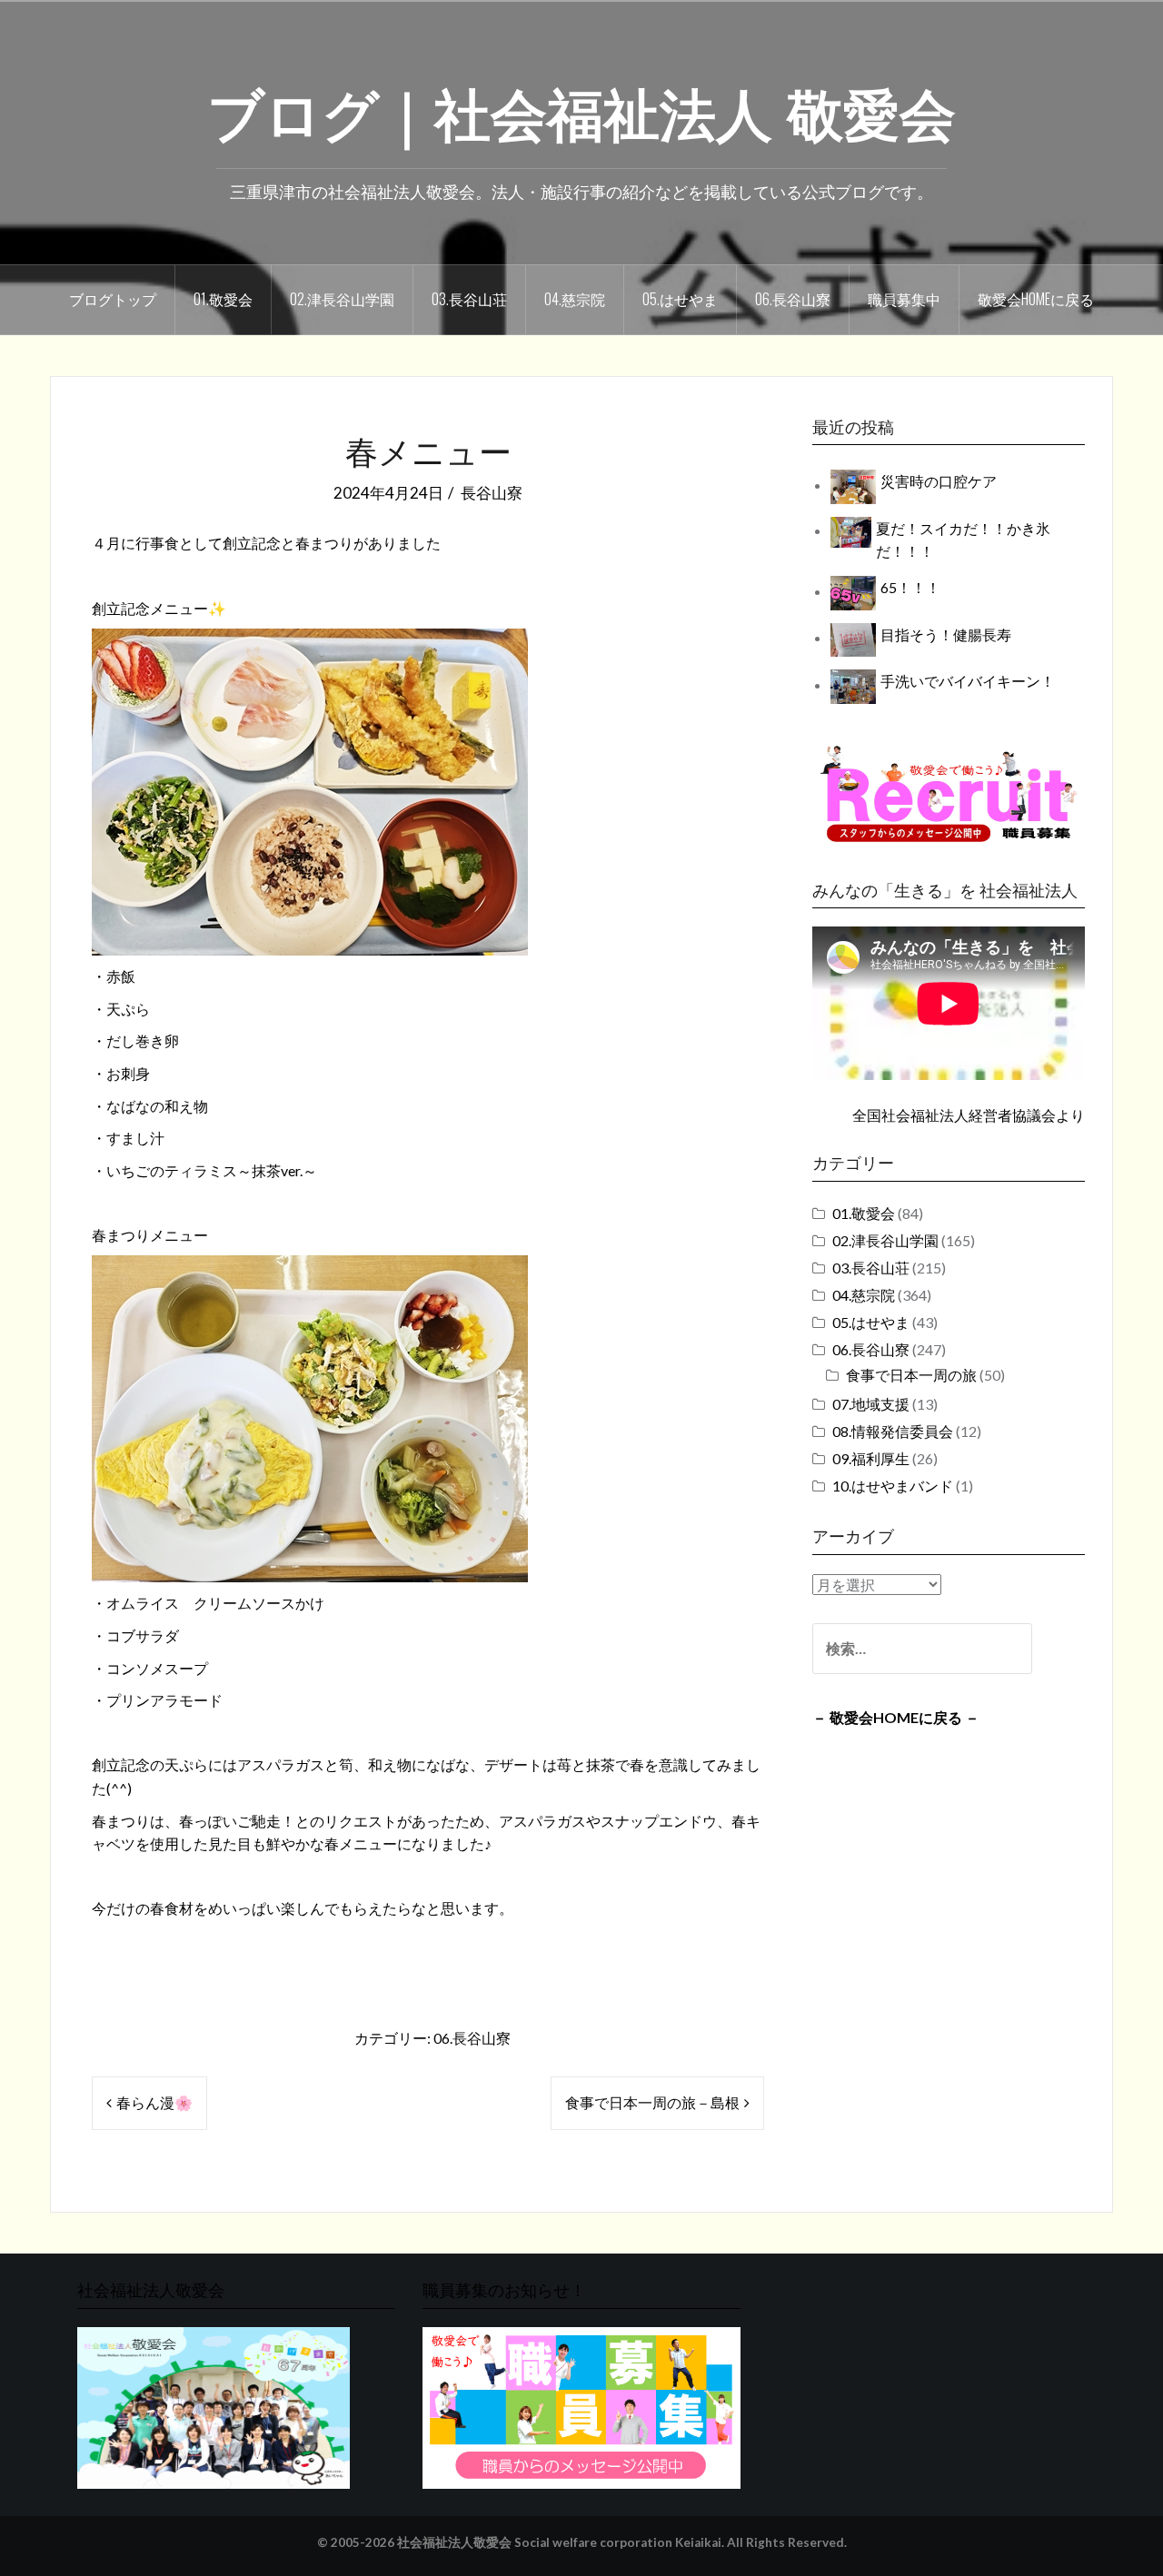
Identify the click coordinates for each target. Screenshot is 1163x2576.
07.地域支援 (871, 1404)
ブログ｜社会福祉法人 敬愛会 (581, 110)
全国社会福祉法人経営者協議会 (954, 1115)
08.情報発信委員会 (893, 1431)
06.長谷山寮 (793, 299)
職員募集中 (904, 299)
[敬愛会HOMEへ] (214, 2406)
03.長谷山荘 (469, 299)
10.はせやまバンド (893, 1486)
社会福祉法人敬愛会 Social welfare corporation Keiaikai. (561, 2542)
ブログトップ (113, 299)
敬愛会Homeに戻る (1036, 299)
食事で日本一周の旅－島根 (652, 2102)
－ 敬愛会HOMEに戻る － (896, 1717)
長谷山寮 (492, 493)
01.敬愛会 (223, 299)
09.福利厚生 (871, 1458)
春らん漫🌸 (154, 2102)
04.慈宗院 (575, 299)
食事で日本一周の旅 (911, 1375)
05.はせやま (680, 299)
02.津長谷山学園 (342, 299)
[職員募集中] (949, 793)
